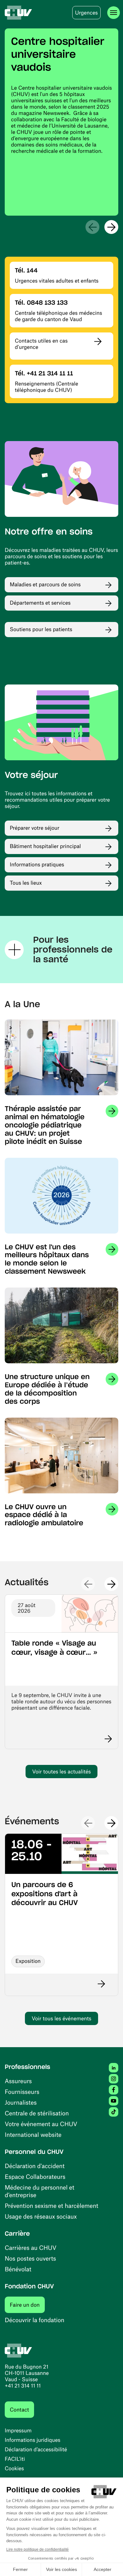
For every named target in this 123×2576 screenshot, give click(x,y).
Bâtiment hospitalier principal (45, 846)
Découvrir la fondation (35, 2320)
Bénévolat (18, 2269)
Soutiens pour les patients (41, 629)
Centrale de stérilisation (37, 2113)
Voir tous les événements (61, 2018)
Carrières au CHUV (31, 2247)
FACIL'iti (15, 2459)
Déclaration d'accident (35, 2166)
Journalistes (21, 2102)
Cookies (14, 2468)
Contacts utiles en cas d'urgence (41, 344)
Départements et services (40, 603)
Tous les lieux (26, 883)
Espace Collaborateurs (35, 2176)
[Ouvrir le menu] (114, 13)
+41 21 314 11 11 (23, 2386)
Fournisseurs (22, 2092)
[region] (61, 122)
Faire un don (27, 2305)
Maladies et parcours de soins (45, 584)
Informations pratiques (37, 864)
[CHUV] (18, 13)
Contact (19, 2410)
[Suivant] (111, 227)
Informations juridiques (32, 2440)
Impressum (18, 2430)
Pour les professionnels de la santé (73, 950)
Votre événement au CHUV (41, 2124)
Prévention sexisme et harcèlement (52, 2205)
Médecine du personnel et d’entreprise (40, 2191)
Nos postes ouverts (30, 2258)
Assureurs (18, 2081)
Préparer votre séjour (35, 828)
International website (33, 2134)
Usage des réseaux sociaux (41, 2216)
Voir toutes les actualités (61, 1772)
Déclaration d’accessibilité (36, 2449)
